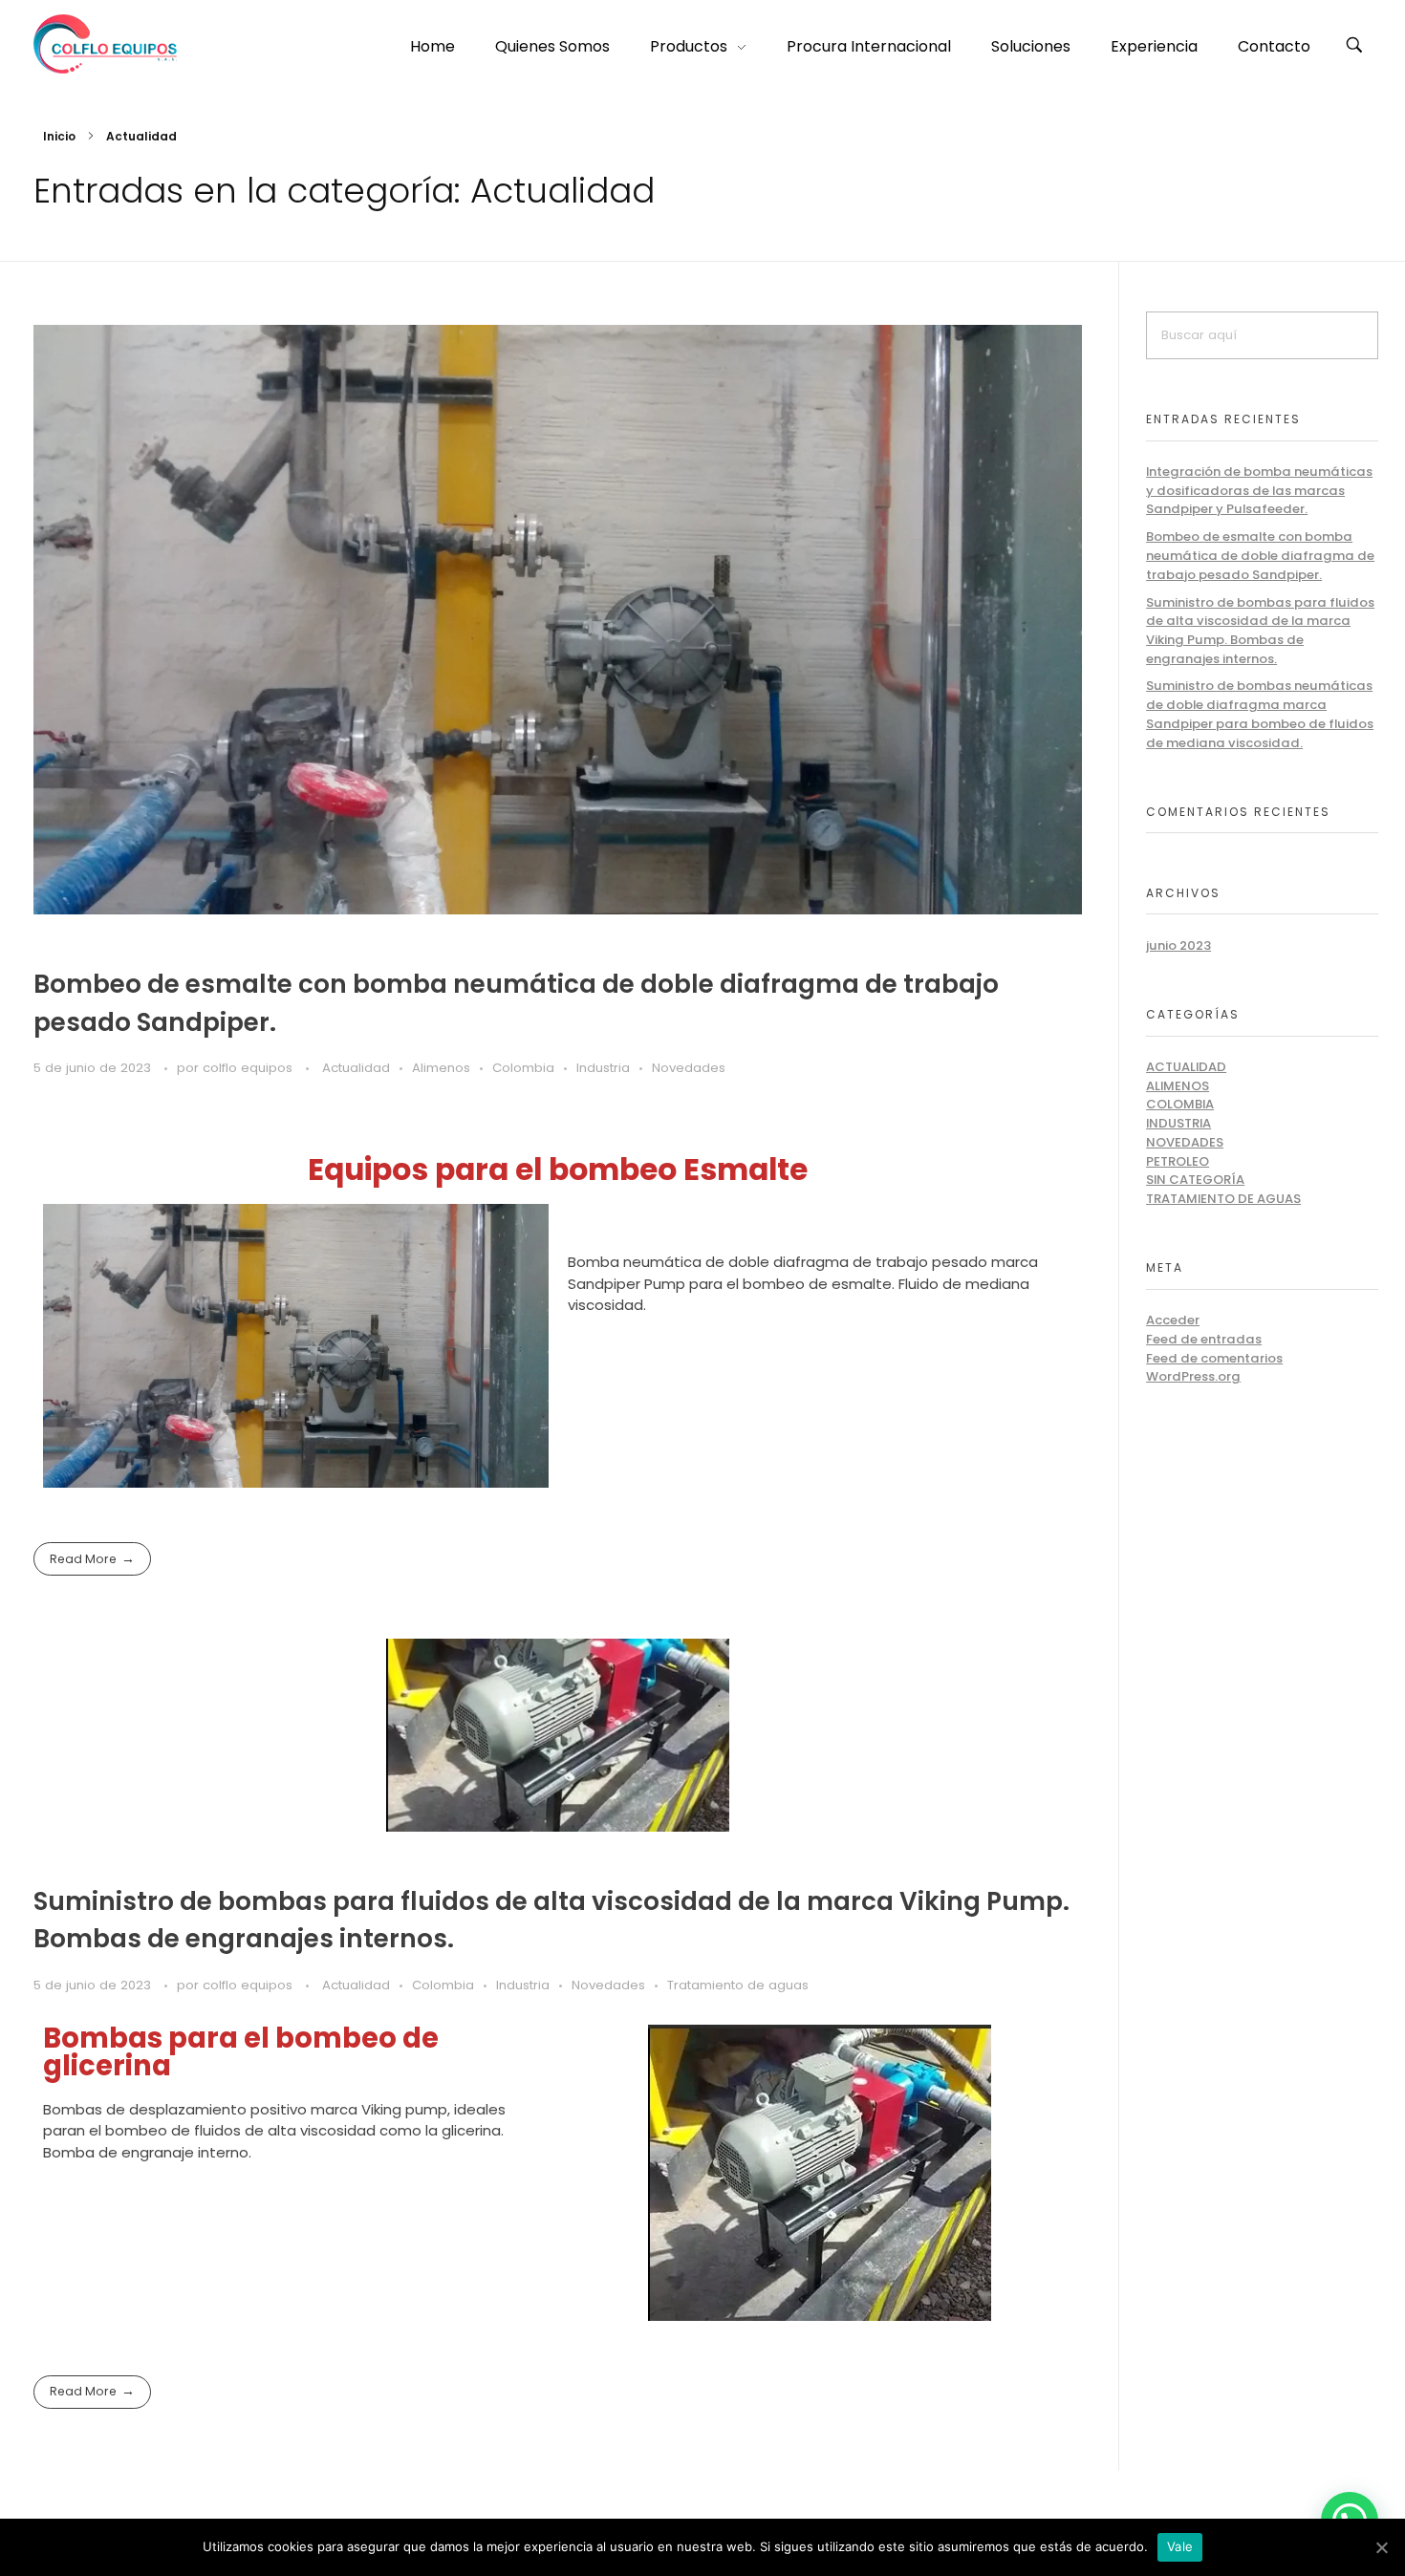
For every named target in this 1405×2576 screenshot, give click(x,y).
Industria (603, 1068)
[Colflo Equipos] (105, 44)
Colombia (523, 1068)
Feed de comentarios (1214, 1358)
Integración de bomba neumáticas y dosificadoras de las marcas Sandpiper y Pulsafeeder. (1259, 490)
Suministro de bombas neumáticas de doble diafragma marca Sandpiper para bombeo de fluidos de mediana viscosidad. (1260, 714)
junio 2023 (1178, 945)
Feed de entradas (1204, 1339)
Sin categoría (1195, 1180)
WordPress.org (1193, 1376)
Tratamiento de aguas (738, 1985)
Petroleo (1178, 1161)
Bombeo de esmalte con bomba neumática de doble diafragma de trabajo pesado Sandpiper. (1260, 555)
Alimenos (441, 1068)
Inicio (59, 136)
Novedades (689, 1068)
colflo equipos (249, 1068)
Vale (1180, 2546)
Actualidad (356, 1068)
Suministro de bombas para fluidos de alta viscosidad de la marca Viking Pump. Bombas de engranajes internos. (1260, 631)
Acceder (1173, 1320)
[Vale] (1381, 2547)
